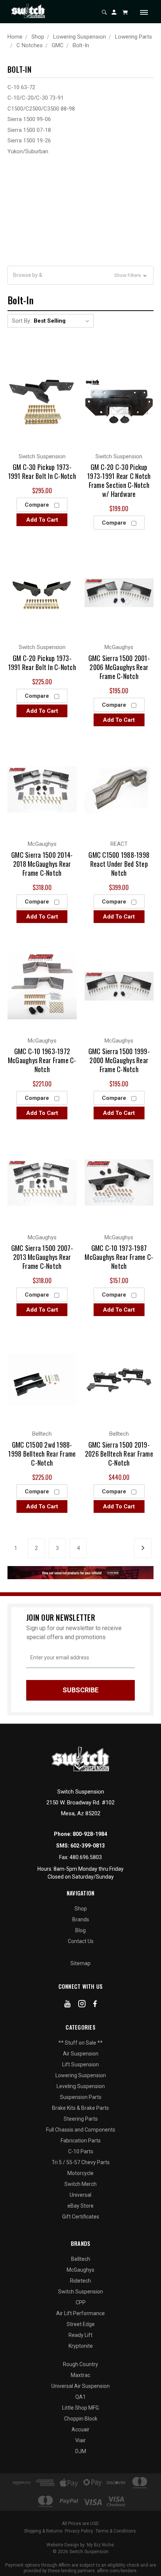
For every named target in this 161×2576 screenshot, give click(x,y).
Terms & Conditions (116, 2531)
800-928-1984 (90, 1834)
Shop (81, 1909)
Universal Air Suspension (80, 2386)
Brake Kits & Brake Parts (80, 2108)
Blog (80, 1930)
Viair (80, 2440)
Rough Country (80, 2364)
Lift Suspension (80, 2064)
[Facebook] (95, 2005)
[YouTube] (68, 2005)
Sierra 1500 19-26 (29, 141)
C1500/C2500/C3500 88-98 (41, 109)
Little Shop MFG (80, 2408)
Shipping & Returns (43, 2531)
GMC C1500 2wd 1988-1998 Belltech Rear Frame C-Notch (42, 1454)
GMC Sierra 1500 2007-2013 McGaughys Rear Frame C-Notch (42, 1257)
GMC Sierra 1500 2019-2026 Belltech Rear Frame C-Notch (119, 1454)
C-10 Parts (81, 2151)
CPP (81, 2302)
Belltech (81, 2259)
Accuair (80, 2429)
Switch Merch (80, 2184)
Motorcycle (80, 2173)
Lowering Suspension (81, 2075)
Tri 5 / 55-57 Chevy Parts (81, 2162)
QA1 (80, 2397)
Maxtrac (80, 2375)
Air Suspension (81, 2054)
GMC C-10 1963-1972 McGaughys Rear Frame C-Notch (42, 1060)
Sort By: (22, 321)
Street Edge (81, 2324)
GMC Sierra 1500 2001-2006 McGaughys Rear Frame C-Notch (119, 667)
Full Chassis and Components (81, 2130)
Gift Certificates (81, 2217)
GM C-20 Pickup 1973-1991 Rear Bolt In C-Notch (42, 663)
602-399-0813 (88, 1846)
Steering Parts (81, 2119)
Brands (81, 1919)
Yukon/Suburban (28, 151)
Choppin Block (81, 2419)
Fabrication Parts (81, 2141)
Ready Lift (80, 2335)
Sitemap (80, 1963)
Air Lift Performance (80, 2313)
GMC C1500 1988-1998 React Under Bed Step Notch (119, 864)
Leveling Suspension (81, 2086)
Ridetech (80, 2281)
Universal (80, 2195)
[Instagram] (82, 2005)
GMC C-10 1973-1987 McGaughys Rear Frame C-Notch (119, 1257)
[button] (80, 275)
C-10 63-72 (21, 87)
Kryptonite (81, 2346)
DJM (81, 2451)
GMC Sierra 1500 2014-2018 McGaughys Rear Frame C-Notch (42, 864)
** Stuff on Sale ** (80, 2043)
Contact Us (81, 1941)
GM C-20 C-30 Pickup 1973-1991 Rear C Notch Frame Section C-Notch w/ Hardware (119, 480)
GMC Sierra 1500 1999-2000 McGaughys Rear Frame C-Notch (119, 1060)
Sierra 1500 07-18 (29, 130)
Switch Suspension (80, 2292)
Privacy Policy (79, 2531)
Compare (38, 505)
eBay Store (80, 2206)
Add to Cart (42, 520)
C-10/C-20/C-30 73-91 (36, 98)
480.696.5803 (86, 1857)
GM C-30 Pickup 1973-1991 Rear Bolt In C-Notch (42, 471)
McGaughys (80, 2270)
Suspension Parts (81, 2097)
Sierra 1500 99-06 (29, 119)
